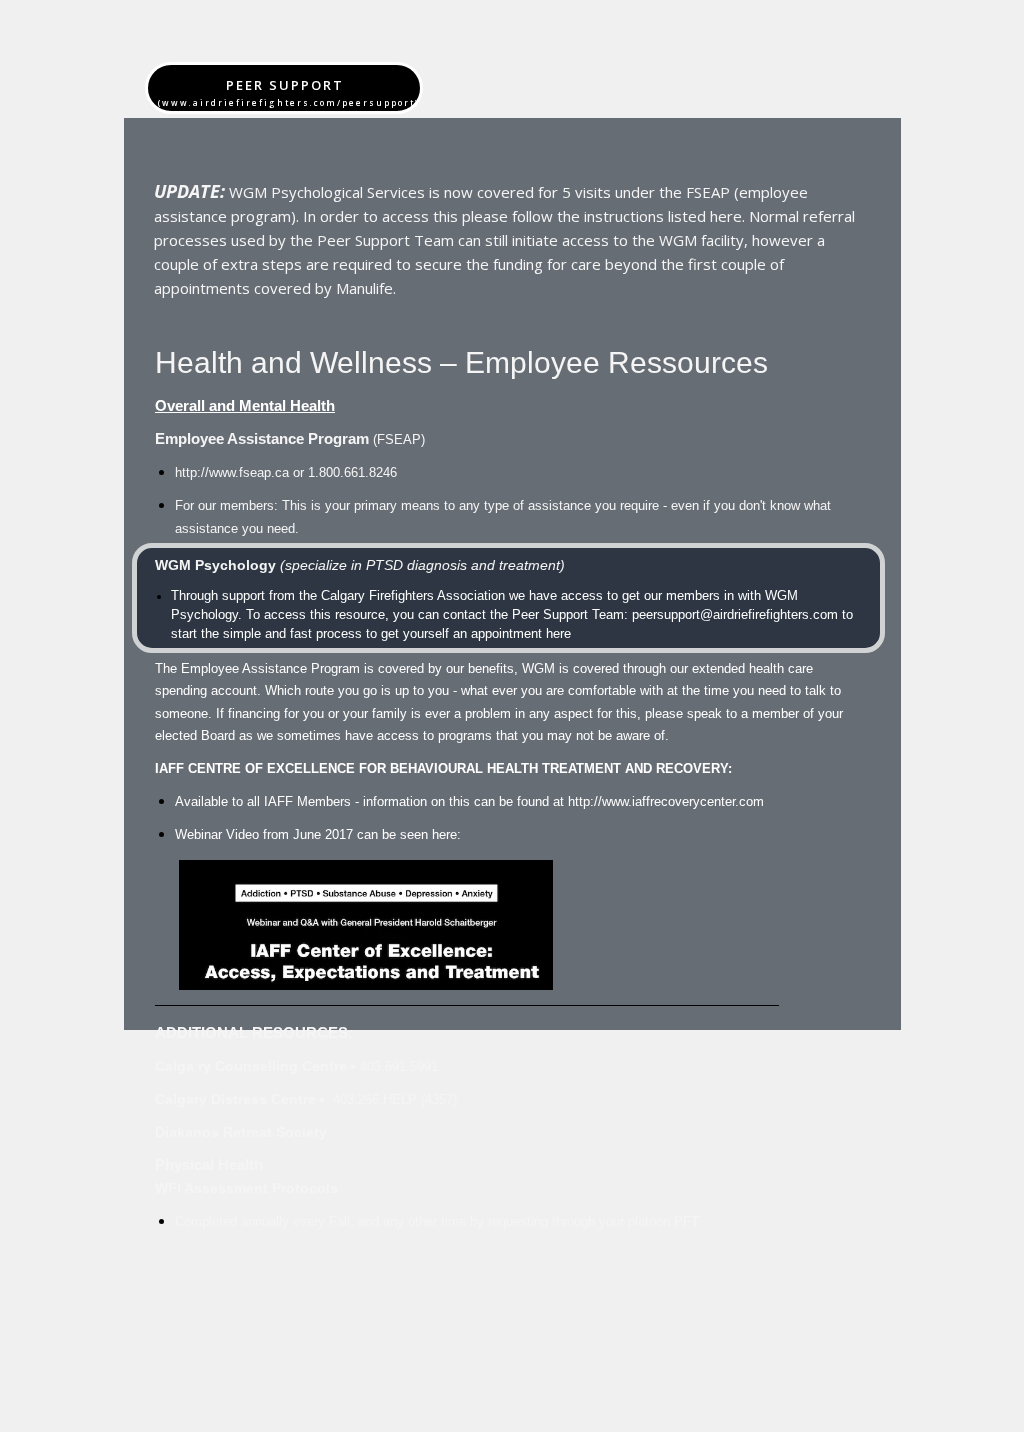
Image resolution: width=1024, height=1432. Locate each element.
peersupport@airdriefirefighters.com (735, 615)
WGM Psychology (215, 565)
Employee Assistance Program (262, 438)
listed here (705, 216)
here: (444, 835)
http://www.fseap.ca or (286, 473)
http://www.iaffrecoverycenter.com (666, 802)
